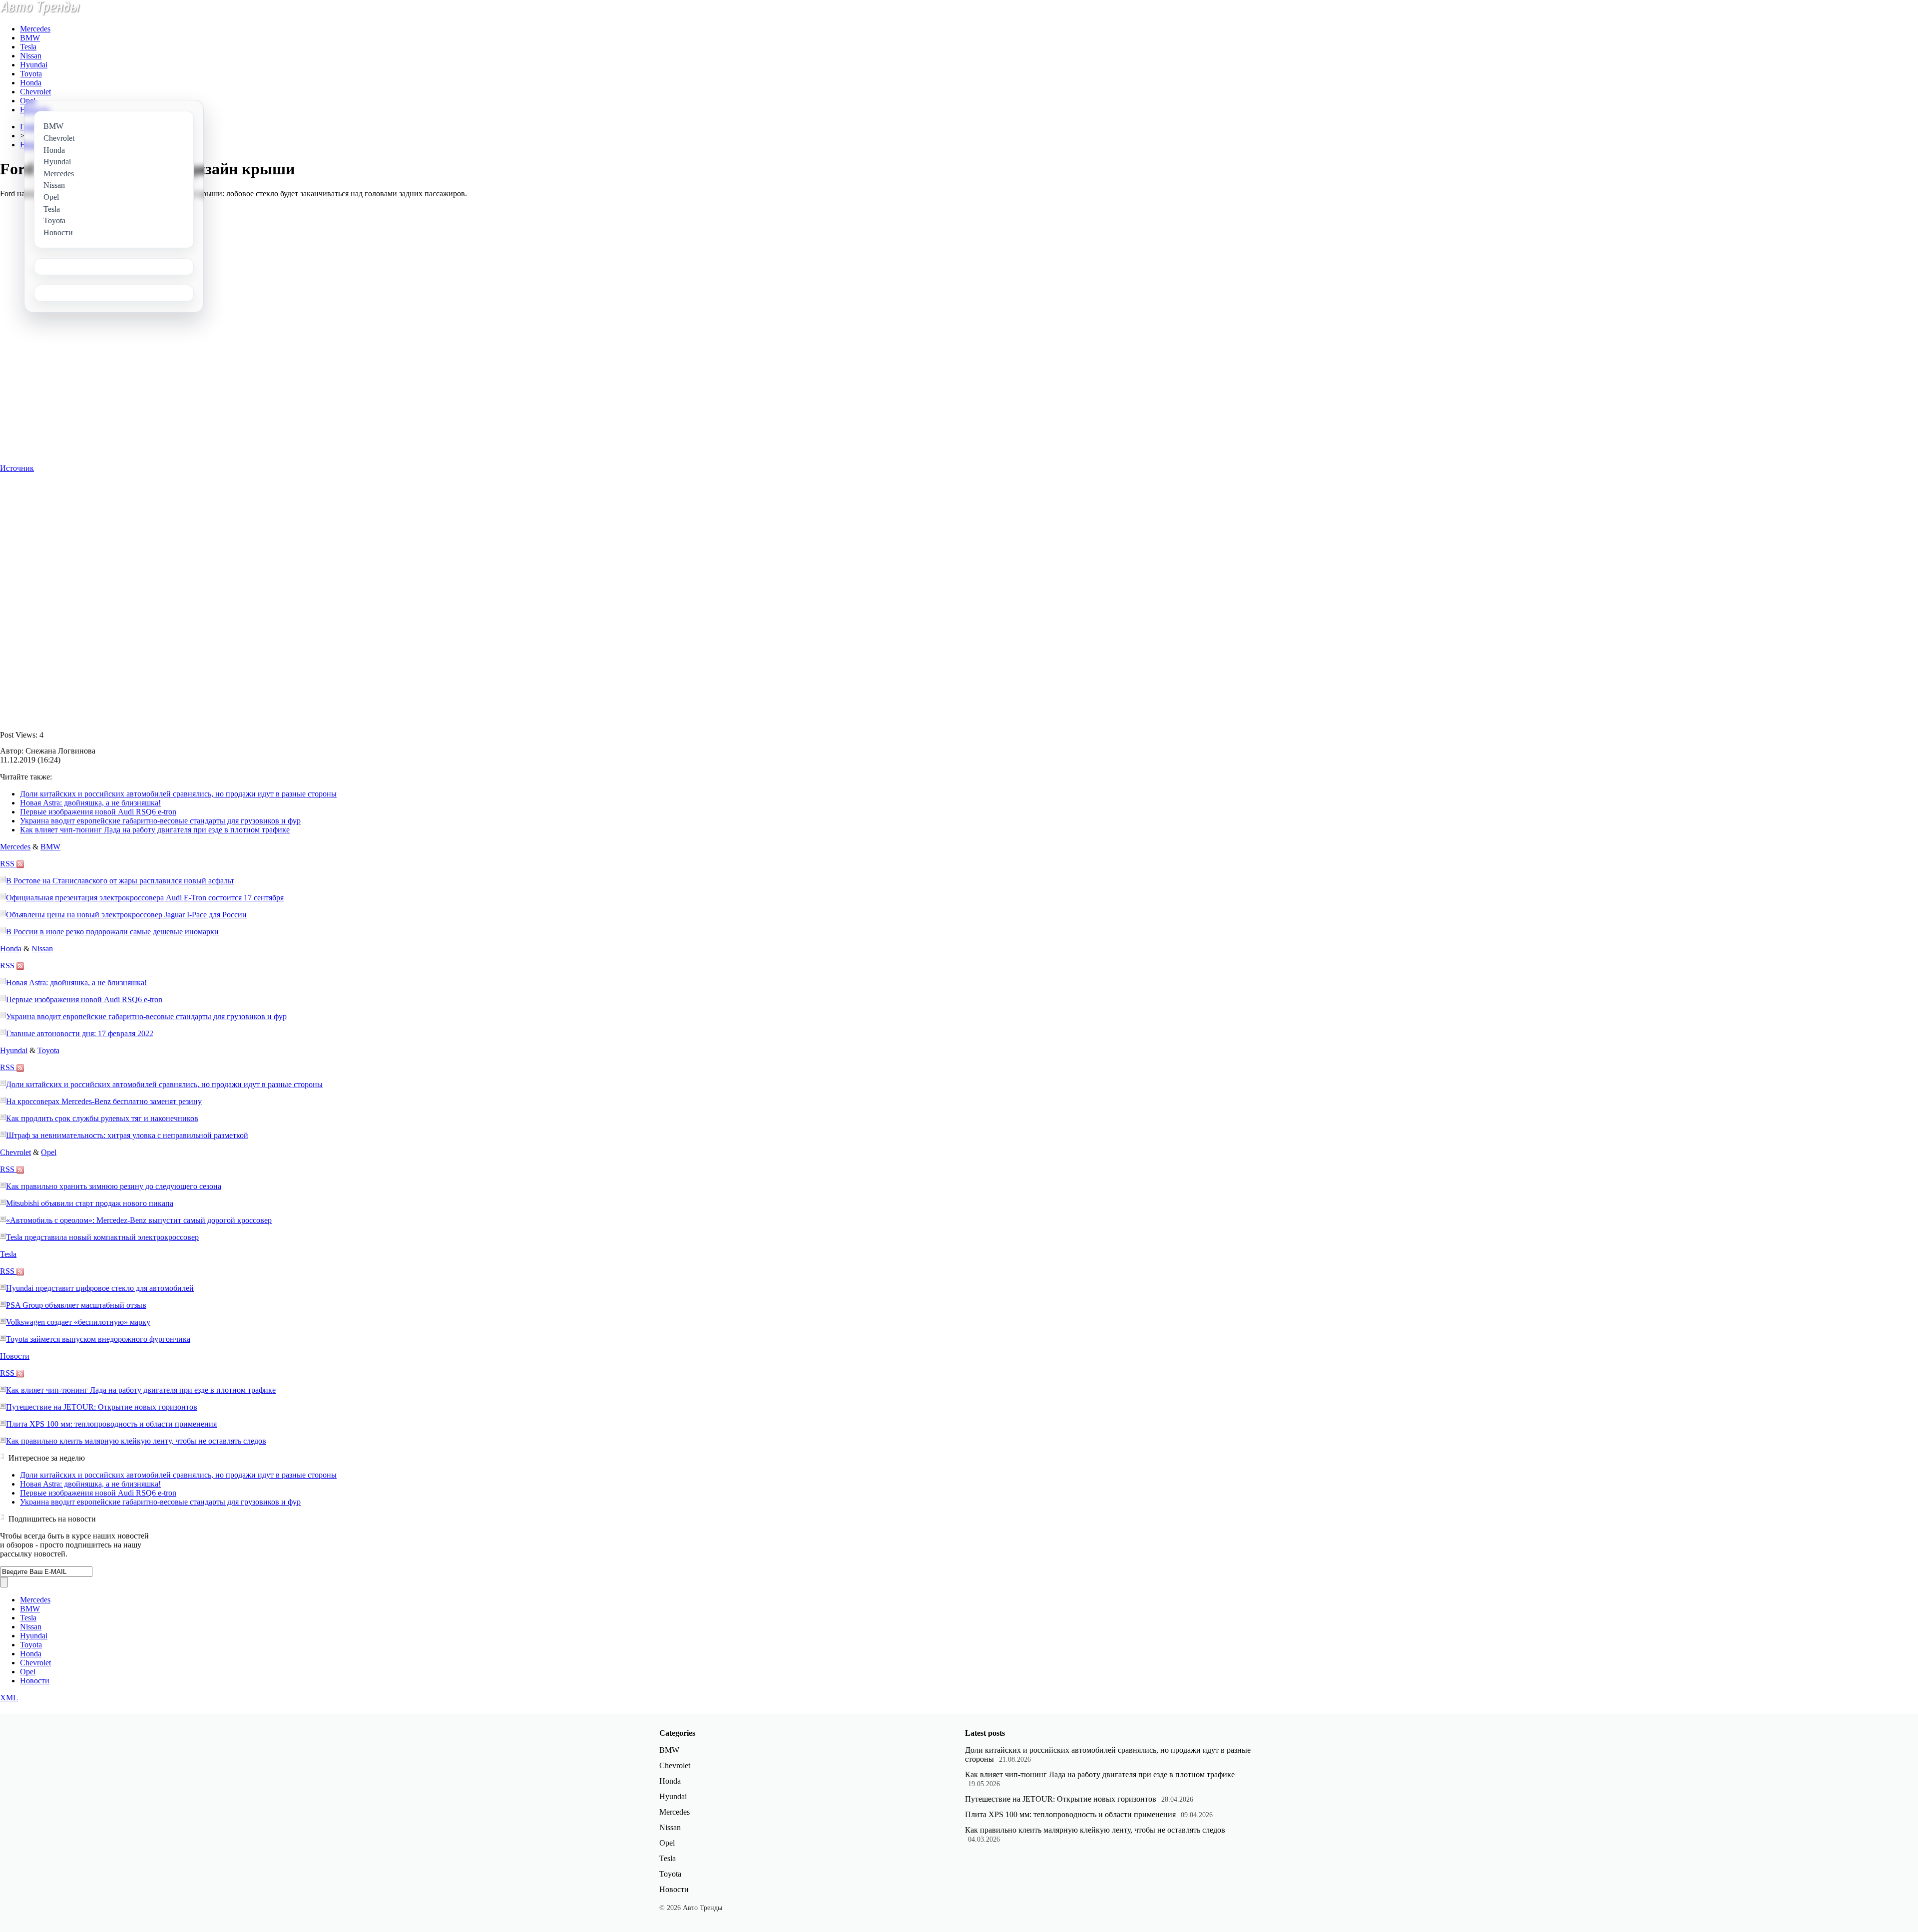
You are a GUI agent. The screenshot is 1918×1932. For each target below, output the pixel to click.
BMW (30, 38)
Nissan (31, 56)
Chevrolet (35, 92)
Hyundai (34, 65)
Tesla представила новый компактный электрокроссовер (102, 1237)
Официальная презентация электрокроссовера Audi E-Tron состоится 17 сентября (145, 898)
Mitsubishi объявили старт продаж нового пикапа (90, 1203)
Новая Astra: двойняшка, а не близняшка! (90, 803)
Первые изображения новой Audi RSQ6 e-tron (98, 812)
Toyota (31, 74)
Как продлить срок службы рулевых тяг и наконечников (102, 1118)
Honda (31, 83)
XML (9, 1698)
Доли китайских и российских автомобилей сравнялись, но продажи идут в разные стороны (178, 794)
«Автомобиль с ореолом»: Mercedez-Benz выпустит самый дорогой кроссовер (139, 1220)
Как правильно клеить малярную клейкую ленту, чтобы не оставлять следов (136, 1441)
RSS (8, 864)
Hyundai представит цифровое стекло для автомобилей (100, 1288)
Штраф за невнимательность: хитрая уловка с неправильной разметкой (127, 1135)
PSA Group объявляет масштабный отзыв (76, 1305)
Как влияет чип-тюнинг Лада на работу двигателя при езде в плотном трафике (155, 830)
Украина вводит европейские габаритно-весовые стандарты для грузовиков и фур (160, 821)
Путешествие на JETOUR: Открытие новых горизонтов (102, 1407)
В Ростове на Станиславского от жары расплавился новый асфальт (120, 881)
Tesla (28, 47)
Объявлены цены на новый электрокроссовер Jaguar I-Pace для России (126, 915)
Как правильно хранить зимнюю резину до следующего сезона (114, 1186)
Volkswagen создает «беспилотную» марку (78, 1322)
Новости (15, 1356)
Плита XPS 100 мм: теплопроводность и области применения (111, 1424)
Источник (17, 468)
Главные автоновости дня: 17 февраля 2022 (80, 1033)
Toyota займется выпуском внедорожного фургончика (98, 1339)
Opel (28, 101)
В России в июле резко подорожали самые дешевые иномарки (112, 932)
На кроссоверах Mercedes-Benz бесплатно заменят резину (104, 1101)
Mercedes (35, 29)
